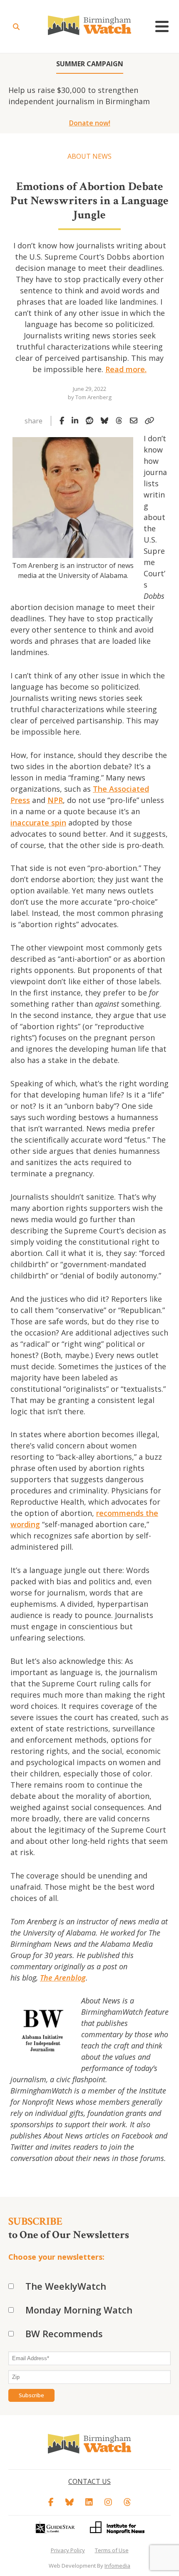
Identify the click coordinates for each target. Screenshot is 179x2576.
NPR (55, 800)
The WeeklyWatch (66, 2286)
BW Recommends (64, 2333)
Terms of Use (112, 2550)
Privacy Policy (68, 2550)
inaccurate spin (38, 823)
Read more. (126, 369)
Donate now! (90, 123)
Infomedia (117, 2566)
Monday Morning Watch (79, 2310)
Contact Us (89, 2481)
